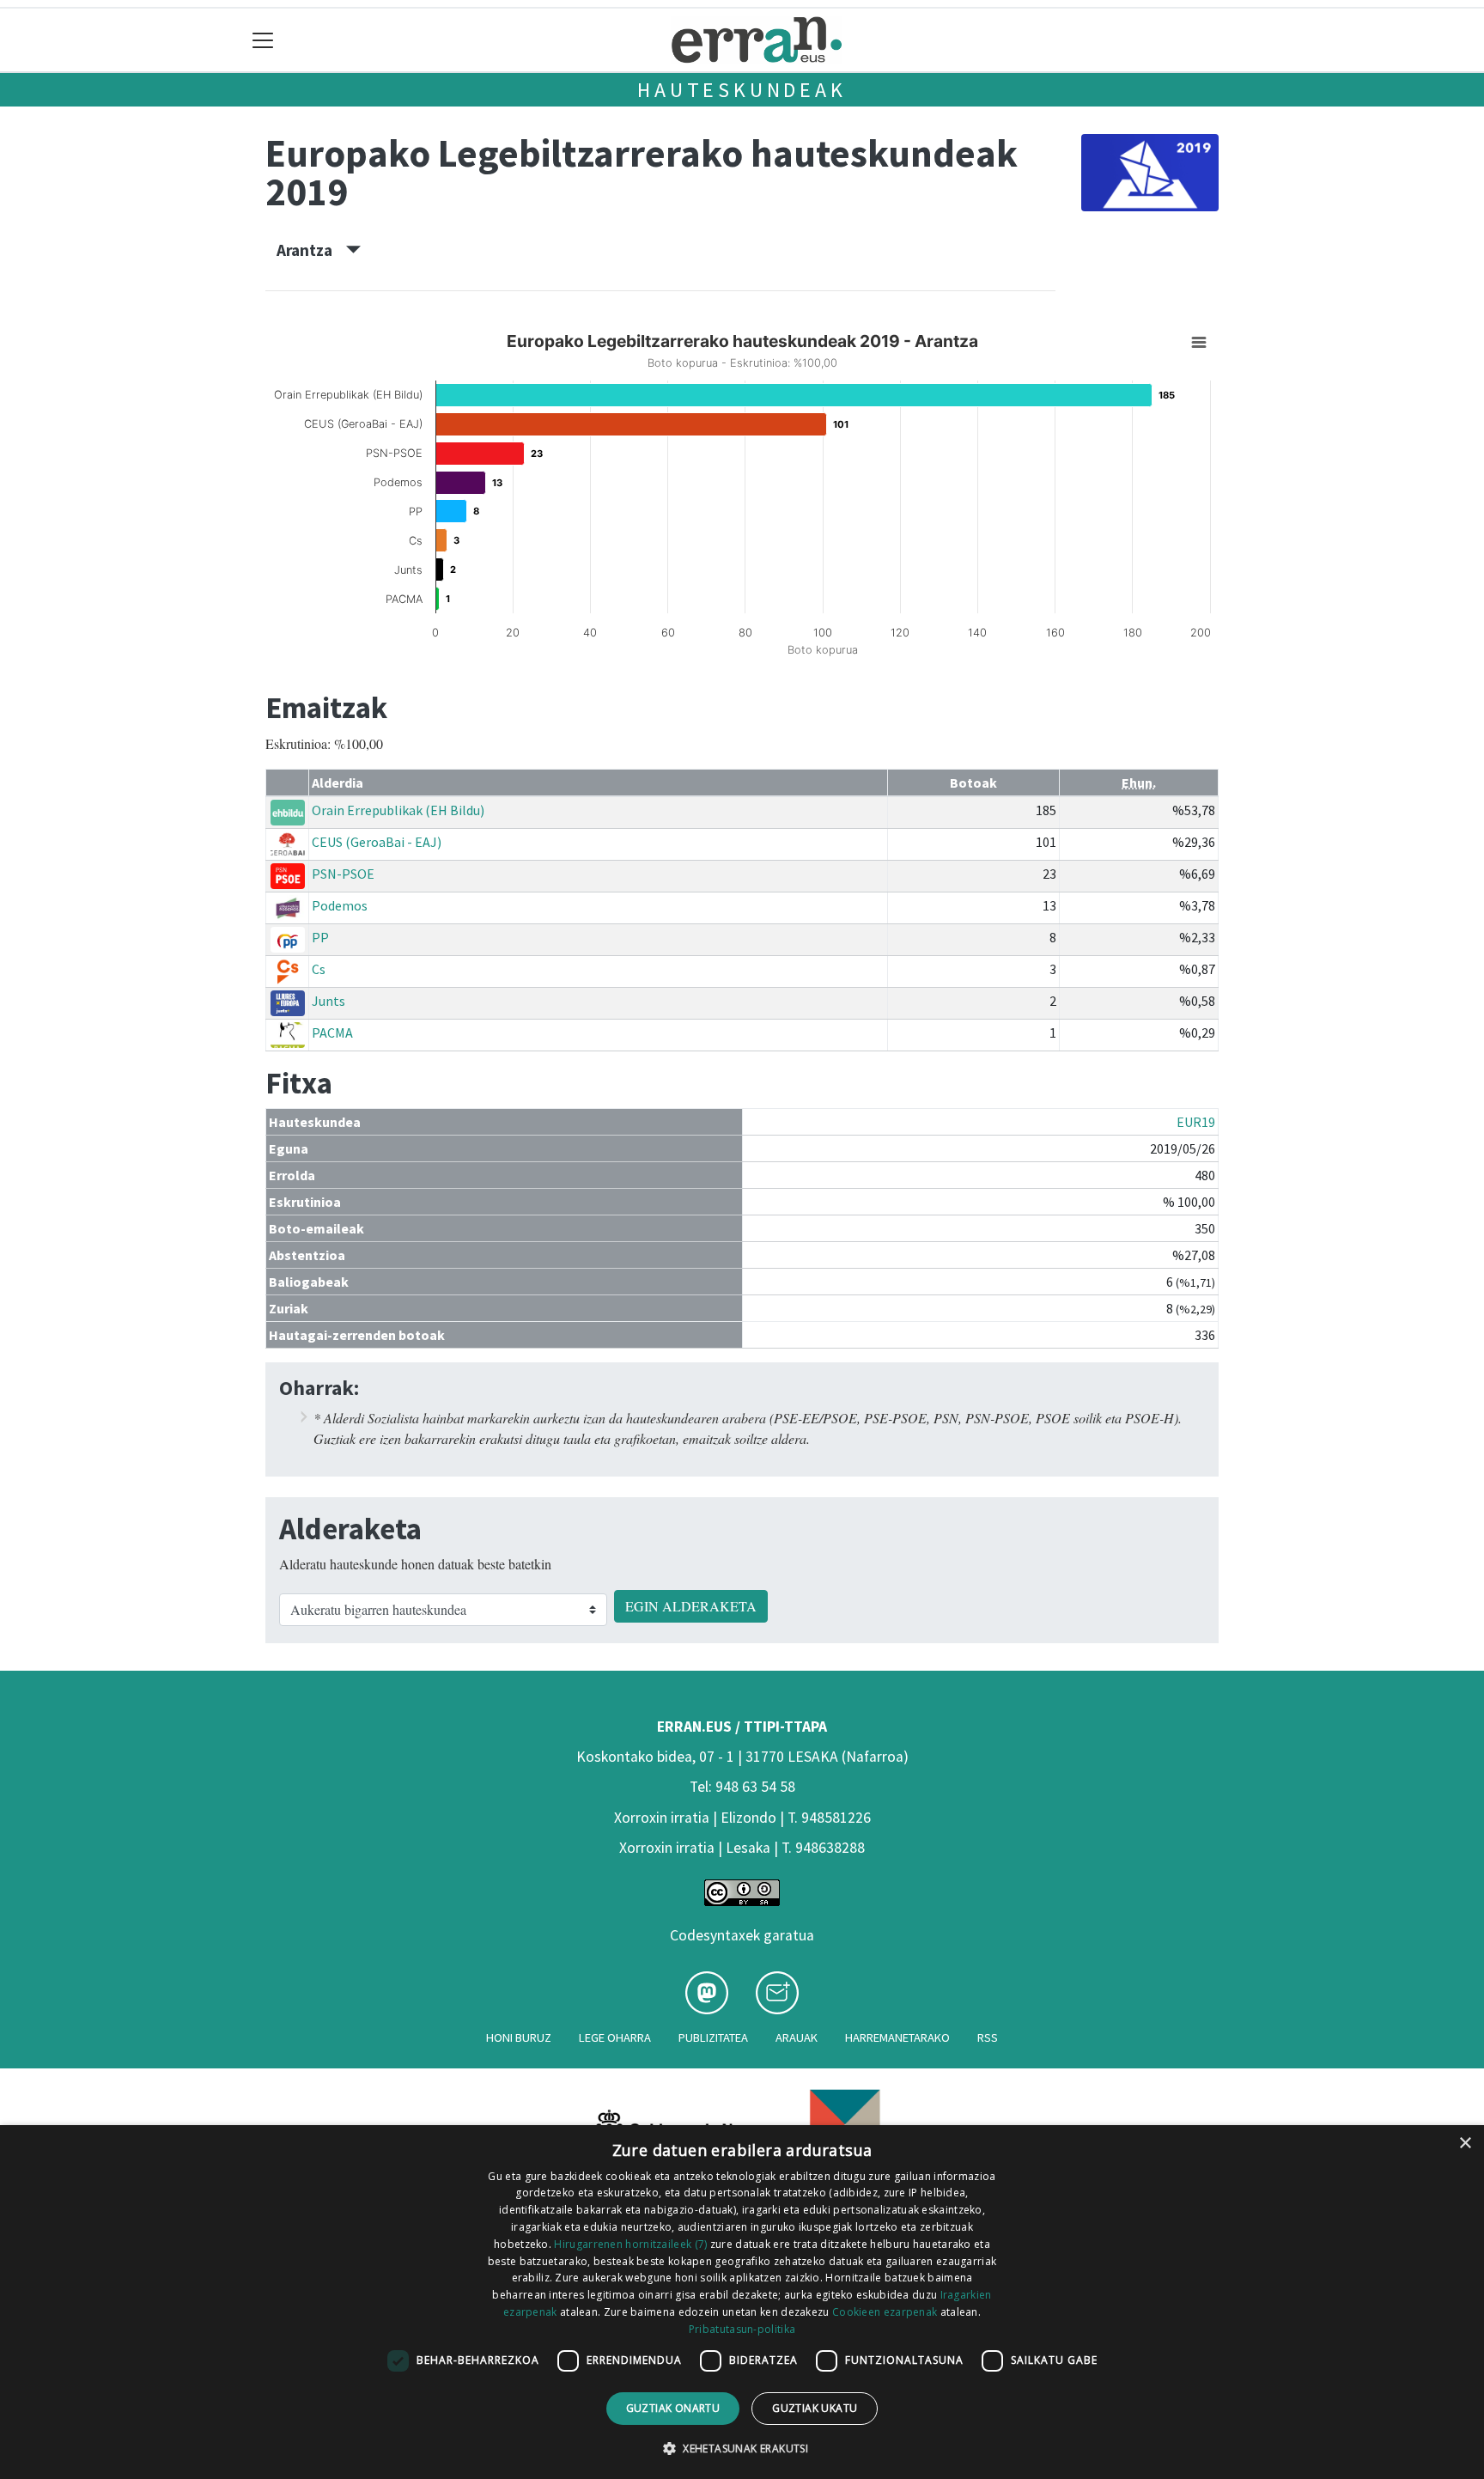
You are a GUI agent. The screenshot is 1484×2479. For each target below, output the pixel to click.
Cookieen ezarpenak (885, 2312)
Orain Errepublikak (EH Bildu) (398, 810)
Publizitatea (713, 2037)
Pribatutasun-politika (742, 2329)
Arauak (797, 2037)
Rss (988, 2037)
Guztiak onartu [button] (673, 2408)
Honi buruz (519, 2037)
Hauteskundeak (742, 90)
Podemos (340, 905)
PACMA (332, 1032)
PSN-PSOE (343, 874)
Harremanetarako (897, 2037)
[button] (742, 2448)
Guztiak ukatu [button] (815, 2408)
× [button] (1465, 2144)
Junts (328, 1001)
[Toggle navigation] (263, 40)
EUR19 (1196, 1122)
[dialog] (742, 2302)
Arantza (311, 250)
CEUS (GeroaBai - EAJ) (377, 842)
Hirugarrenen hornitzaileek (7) (630, 2244)
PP (320, 937)
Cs (319, 969)
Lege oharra (615, 2037)
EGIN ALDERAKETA (691, 1606)
